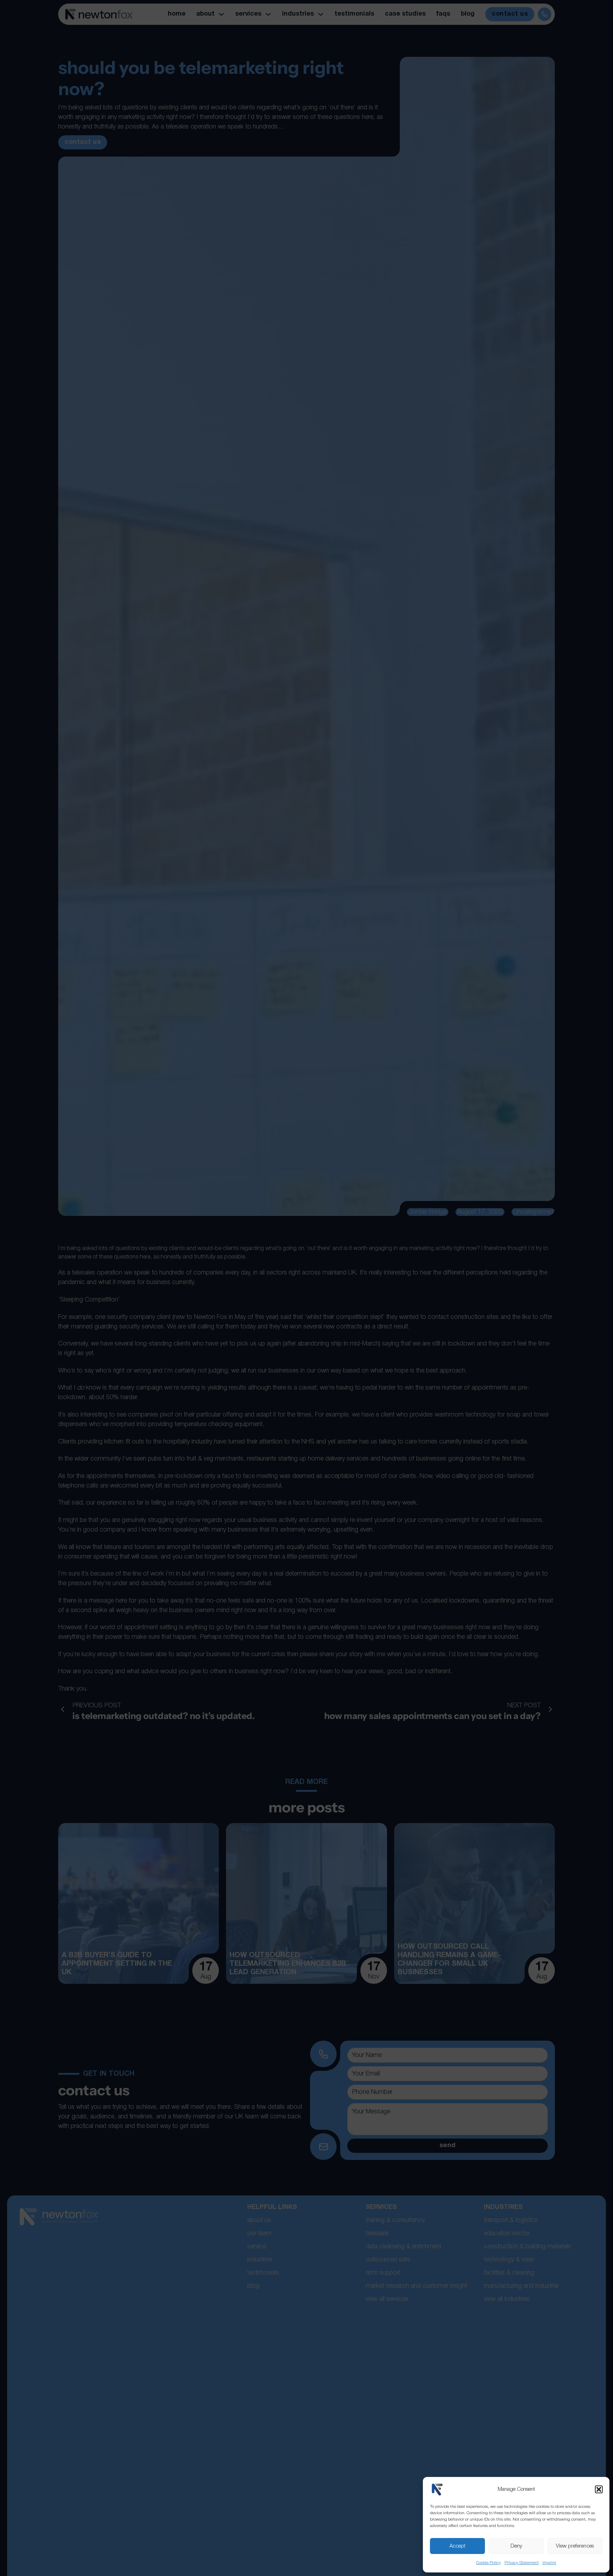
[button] (599, 2489)
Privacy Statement (522, 2563)
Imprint (549, 2563)
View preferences (575, 2546)
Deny (516, 2546)
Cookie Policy (488, 2563)
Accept (457, 2546)
